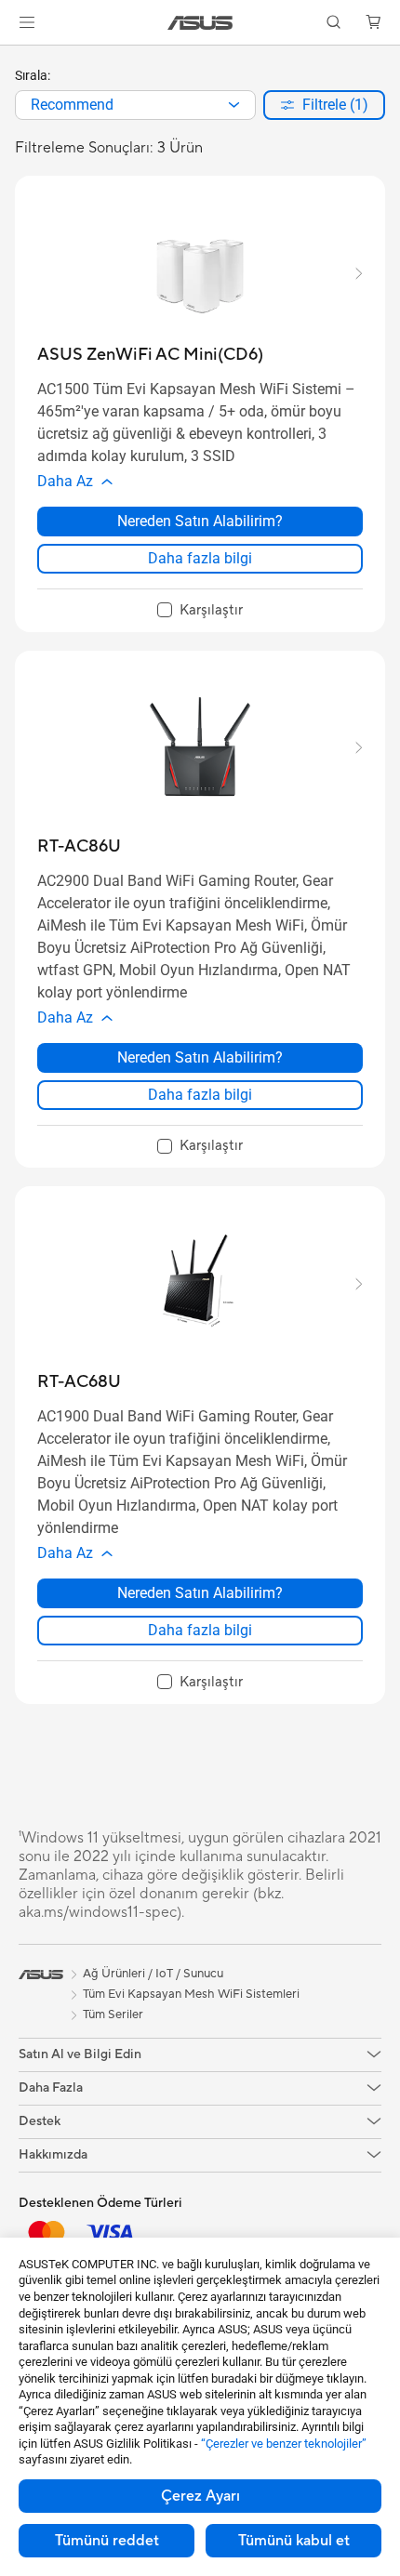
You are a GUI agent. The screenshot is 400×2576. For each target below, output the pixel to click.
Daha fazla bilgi (200, 558)
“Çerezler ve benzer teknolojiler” (284, 2444)
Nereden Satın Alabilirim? (200, 521)
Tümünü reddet (107, 2541)
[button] (27, 22)
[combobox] (135, 105)
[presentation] (234, 105)
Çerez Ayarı (200, 2496)
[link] (200, 23)
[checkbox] (200, 611)
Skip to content (11, 57)
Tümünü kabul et (294, 2541)
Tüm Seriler (113, 2015)
